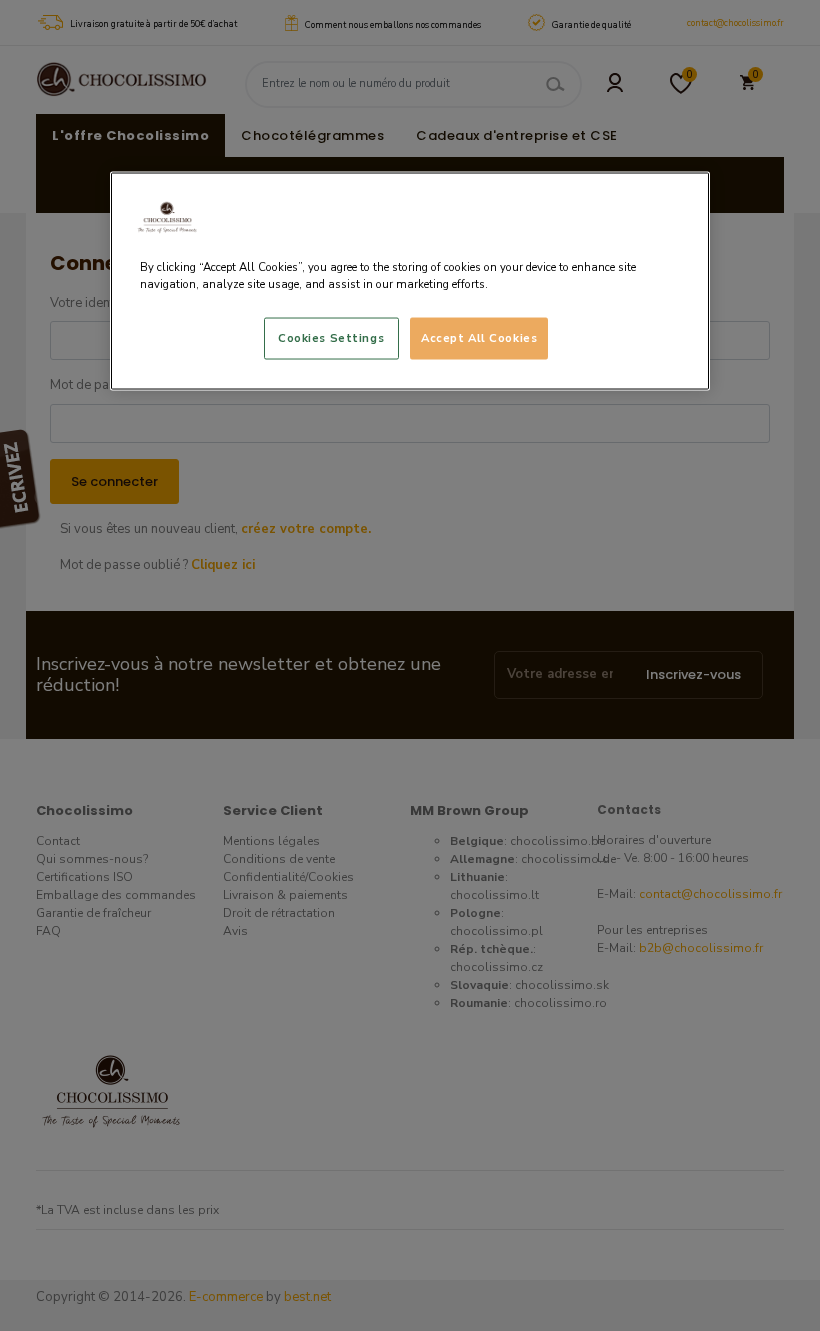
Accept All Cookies (479, 337)
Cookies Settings (331, 337)
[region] (410, 280)
